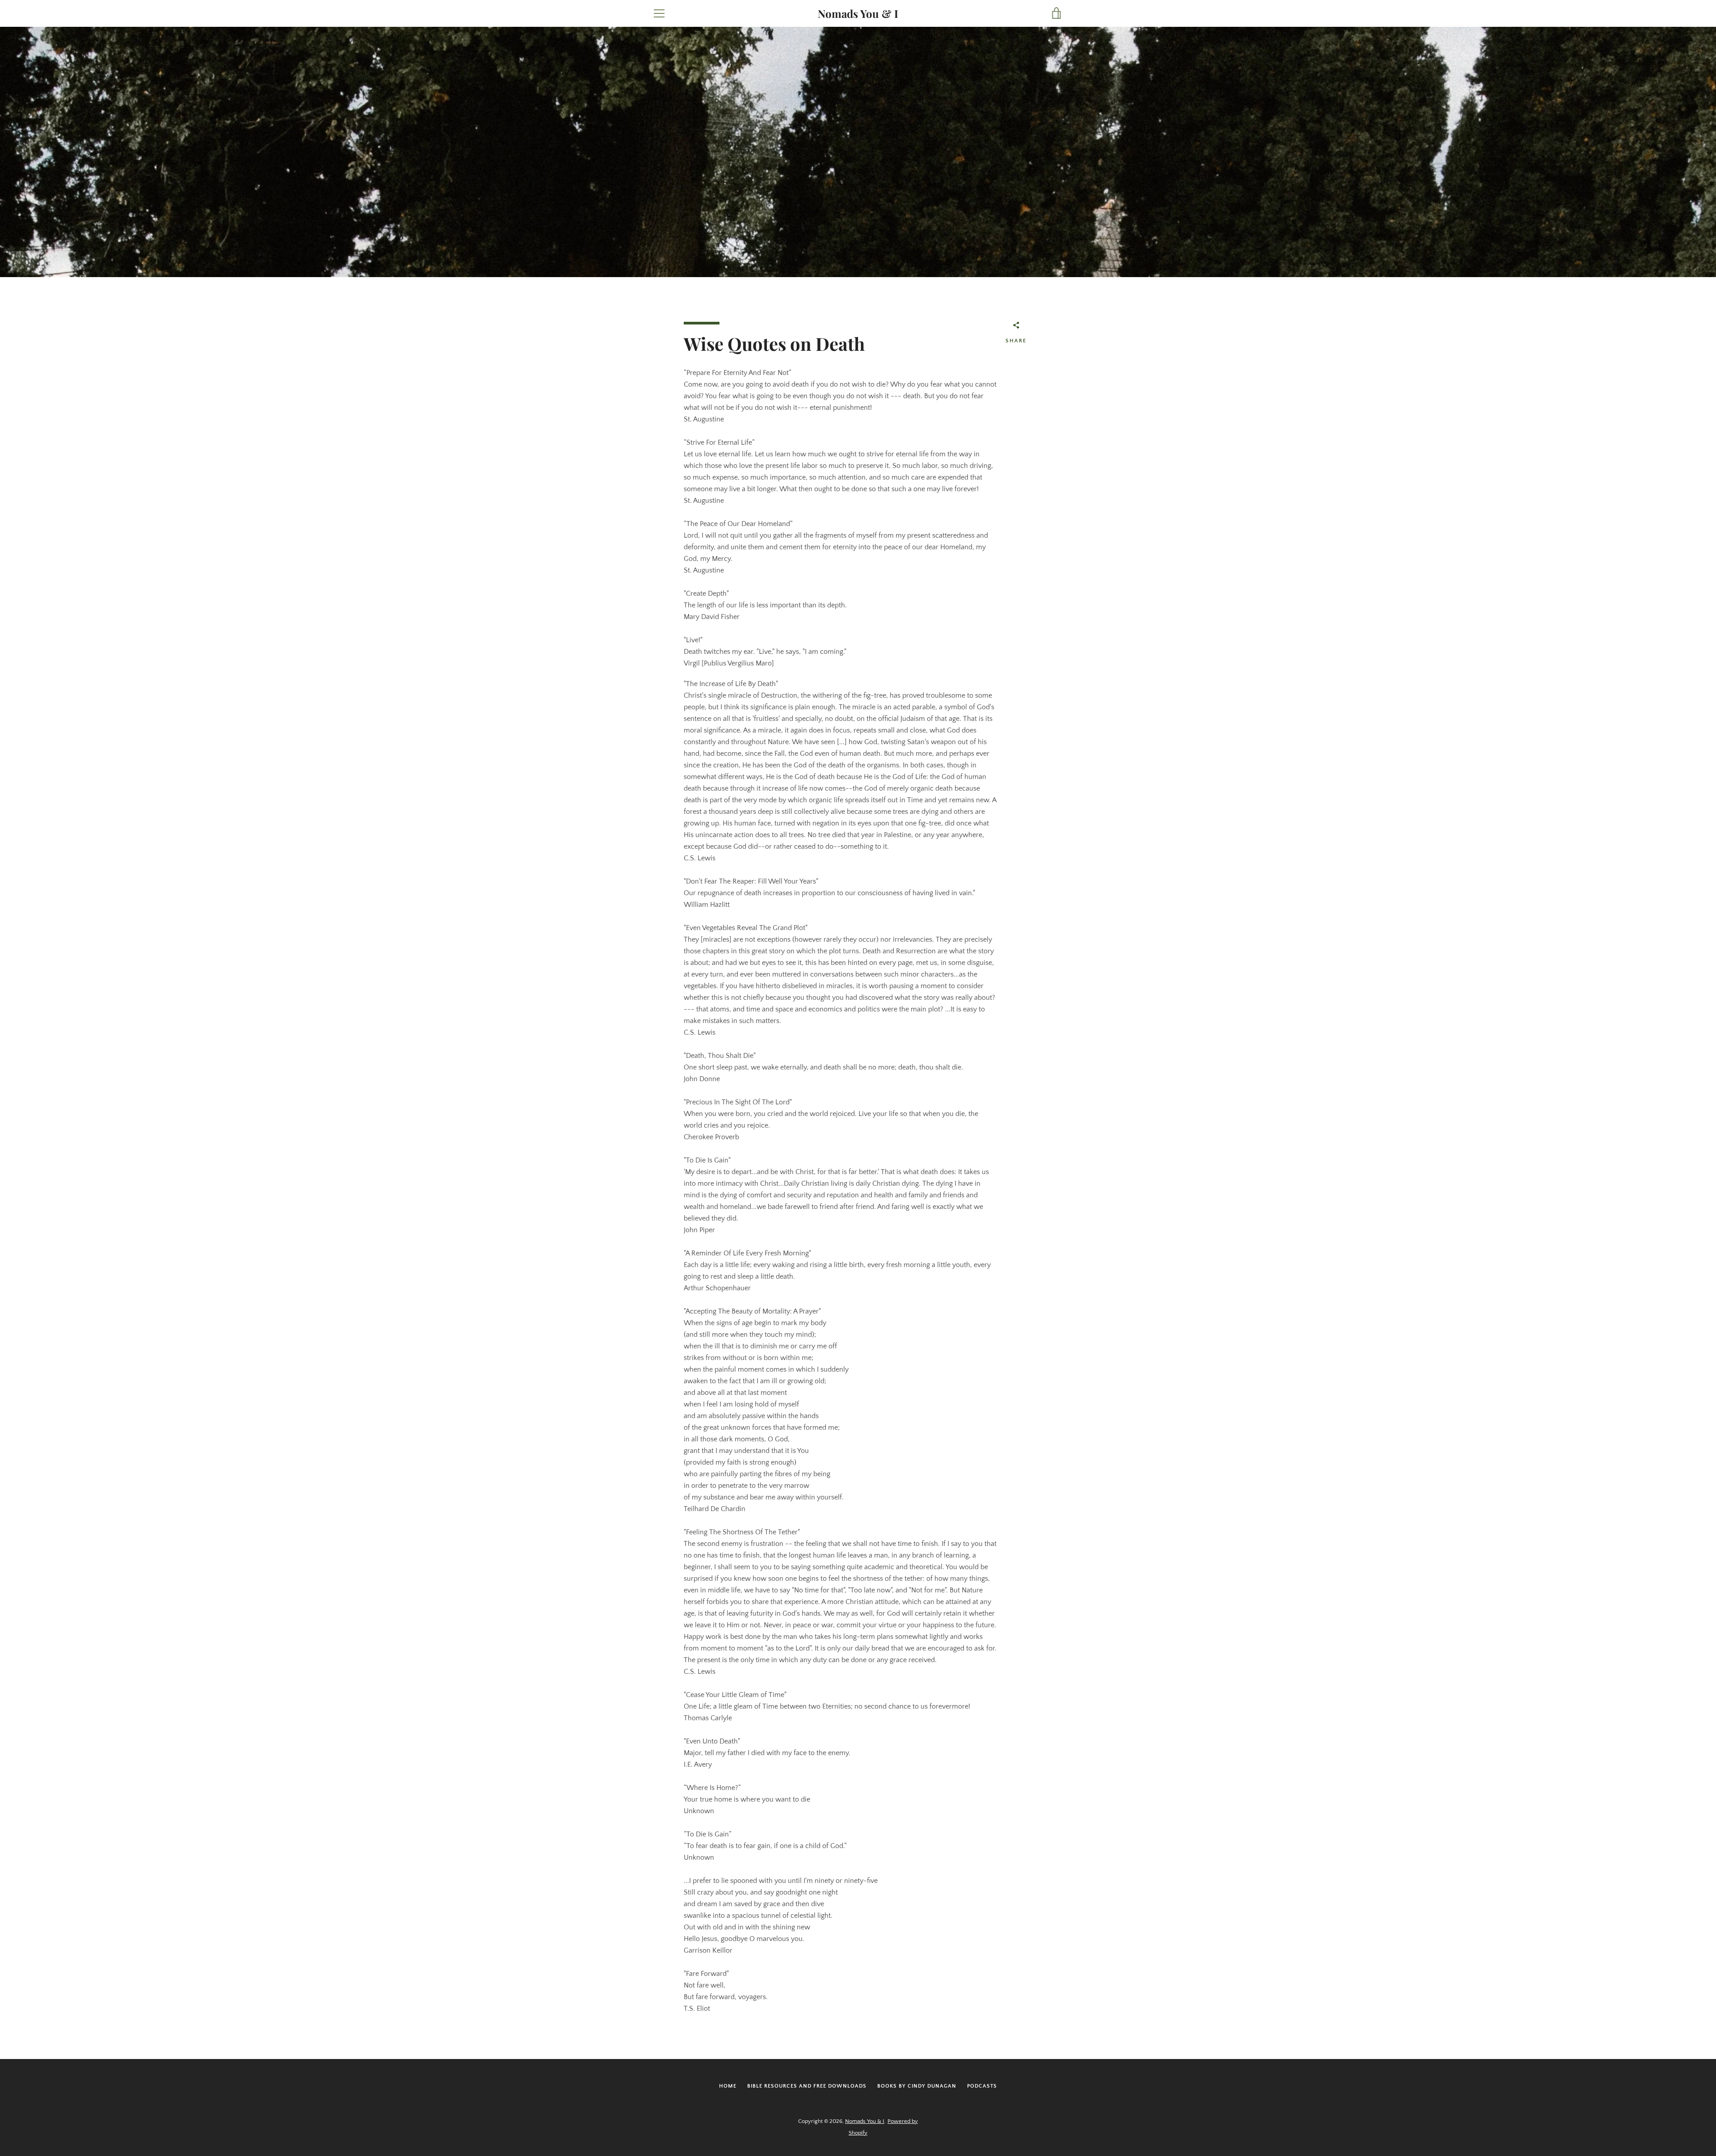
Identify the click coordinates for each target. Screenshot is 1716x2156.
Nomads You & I (858, 14)
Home (728, 2086)
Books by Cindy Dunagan (917, 2086)
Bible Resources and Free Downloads (807, 2086)
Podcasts (982, 2086)
